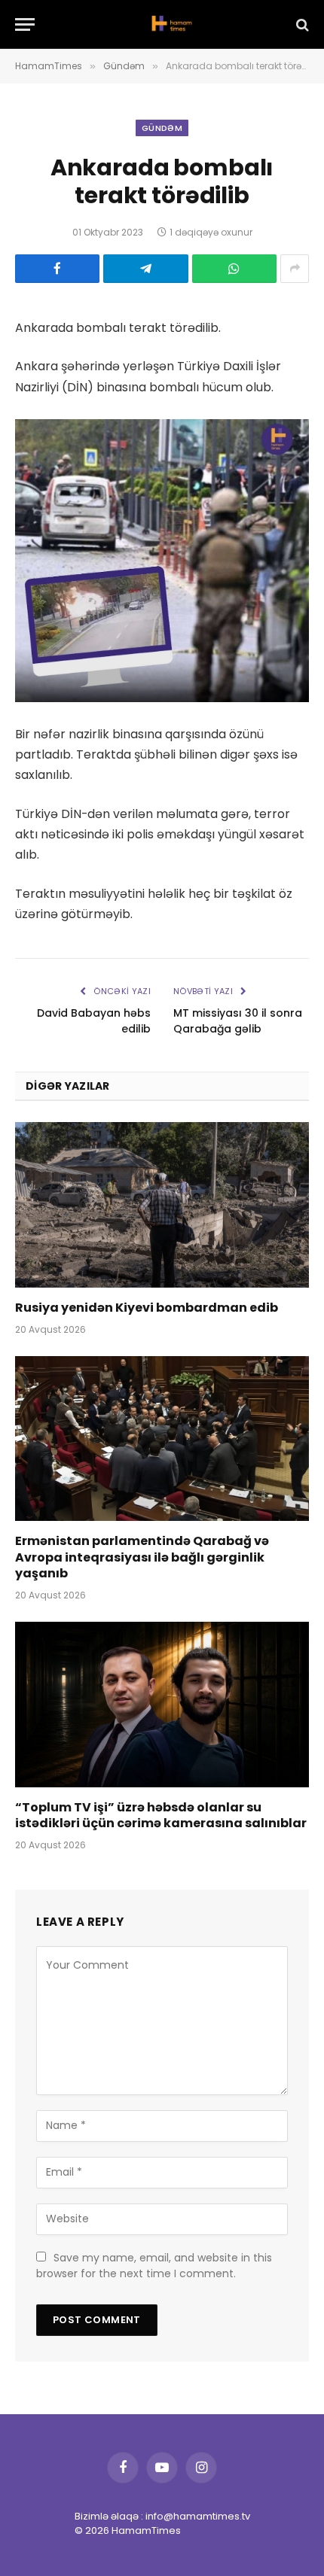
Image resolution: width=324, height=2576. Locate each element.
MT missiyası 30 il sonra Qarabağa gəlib (238, 1021)
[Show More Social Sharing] (295, 269)
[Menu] (25, 24)
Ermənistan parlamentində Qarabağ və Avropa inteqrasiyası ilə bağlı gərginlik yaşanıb (142, 1557)
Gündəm (162, 128)
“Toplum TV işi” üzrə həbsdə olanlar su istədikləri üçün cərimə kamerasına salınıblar (161, 1816)
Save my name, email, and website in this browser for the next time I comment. (154, 2266)
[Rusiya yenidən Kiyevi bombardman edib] (162, 1204)
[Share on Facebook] (57, 269)
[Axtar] (301, 24)
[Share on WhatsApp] (234, 269)
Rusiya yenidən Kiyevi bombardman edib (147, 1308)
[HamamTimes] (170, 24)
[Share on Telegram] (145, 269)
